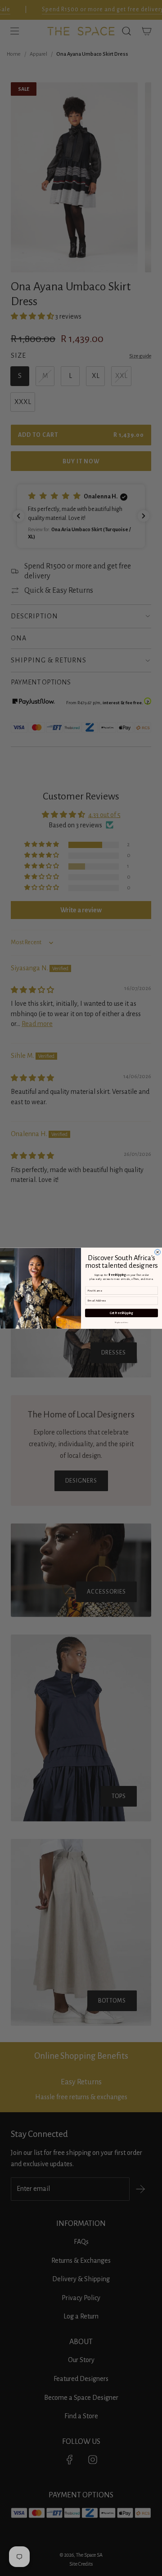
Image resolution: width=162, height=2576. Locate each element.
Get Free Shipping (121, 1313)
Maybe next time (121, 1322)
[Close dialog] (158, 1252)
